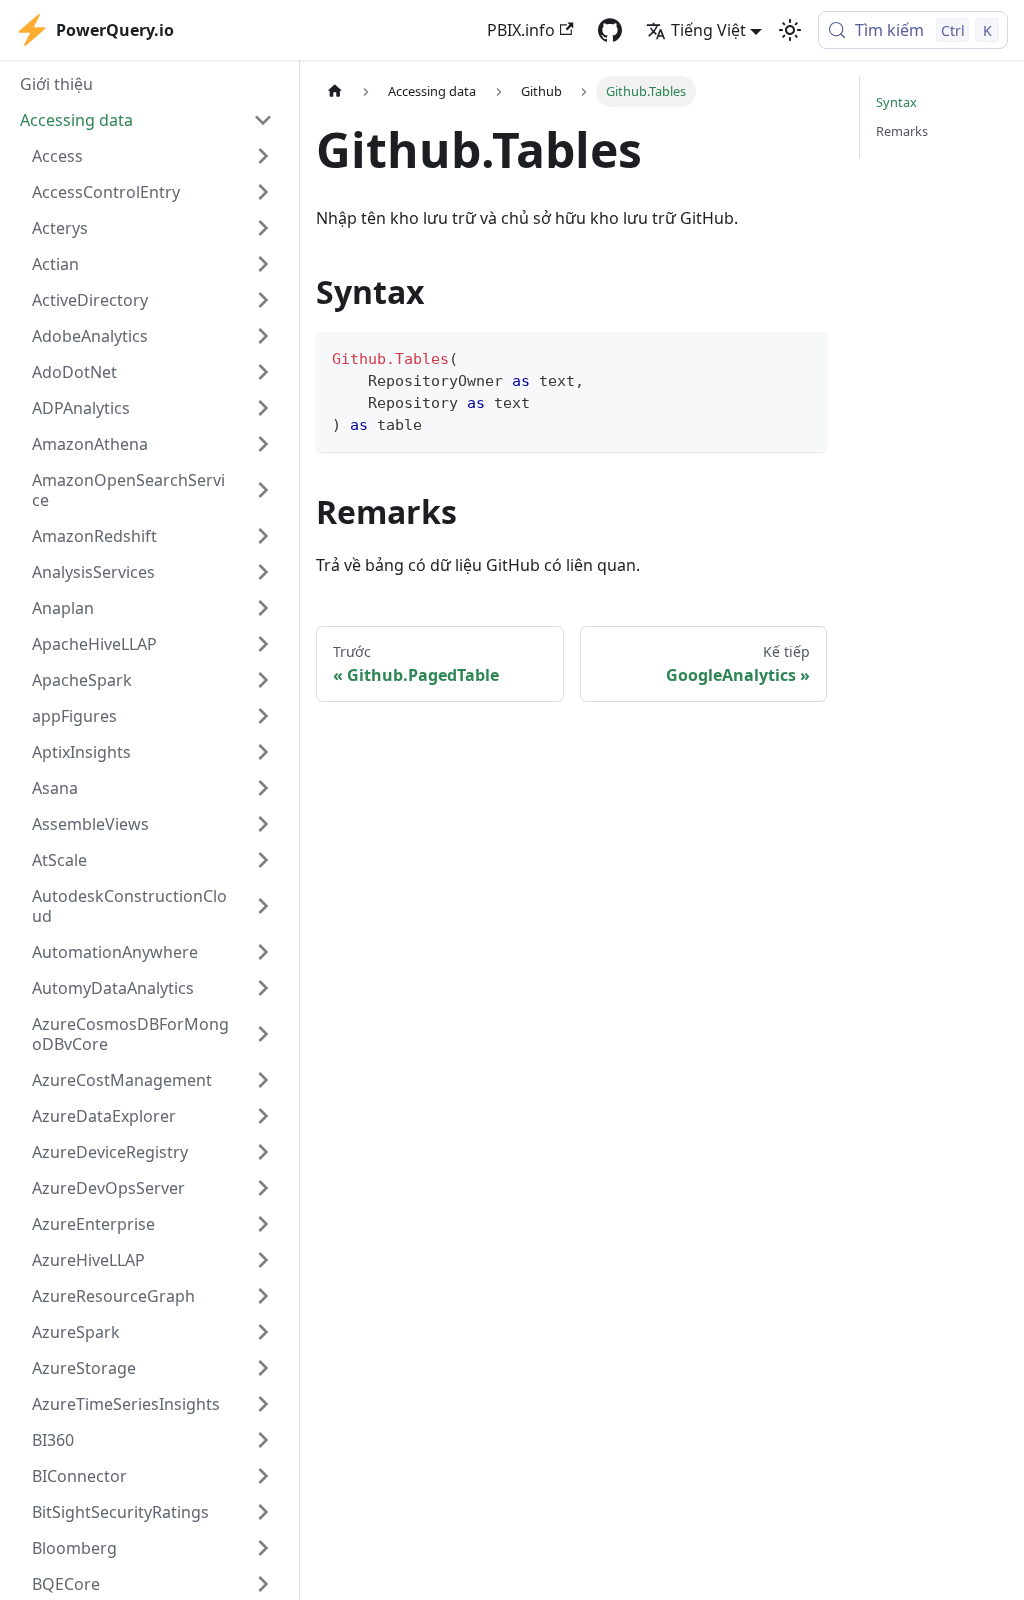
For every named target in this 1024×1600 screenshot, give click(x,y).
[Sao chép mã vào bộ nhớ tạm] (802, 356)
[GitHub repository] (610, 30)
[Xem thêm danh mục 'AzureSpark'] (263, 1332)
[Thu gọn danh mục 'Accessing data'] (263, 120)
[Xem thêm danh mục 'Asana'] (263, 788)
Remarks (902, 131)
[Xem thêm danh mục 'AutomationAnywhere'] (263, 952)
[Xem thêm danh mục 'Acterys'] (263, 228)
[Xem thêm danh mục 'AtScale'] (263, 860)
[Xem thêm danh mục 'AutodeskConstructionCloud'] (263, 906)
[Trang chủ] (335, 91)
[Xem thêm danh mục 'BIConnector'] (263, 1476)
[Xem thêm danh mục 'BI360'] (263, 1440)
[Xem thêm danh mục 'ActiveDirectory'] (263, 300)
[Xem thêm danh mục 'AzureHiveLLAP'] (263, 1260)
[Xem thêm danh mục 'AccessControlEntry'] (263, 192)
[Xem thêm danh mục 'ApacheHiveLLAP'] (263, 644)
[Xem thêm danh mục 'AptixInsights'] (263, 752)
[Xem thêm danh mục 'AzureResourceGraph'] (263, 1296)
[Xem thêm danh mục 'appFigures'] (263, 716)
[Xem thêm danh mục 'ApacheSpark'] (263, 680)
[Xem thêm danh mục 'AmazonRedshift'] (263, 536)
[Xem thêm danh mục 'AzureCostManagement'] (263, 1080)
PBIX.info (521, 30)
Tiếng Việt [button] (708, 30)
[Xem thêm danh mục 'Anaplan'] (263, 608)
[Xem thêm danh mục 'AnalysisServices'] (263, 572)
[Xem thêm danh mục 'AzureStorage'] (263, 1368)
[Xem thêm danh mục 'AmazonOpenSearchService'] (263, 490)
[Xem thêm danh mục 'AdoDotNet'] (263, 372)
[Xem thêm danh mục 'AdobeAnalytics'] (263, 336)
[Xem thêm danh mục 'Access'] (263, 156)
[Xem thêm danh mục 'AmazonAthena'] (263, 444)
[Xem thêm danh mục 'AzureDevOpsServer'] (263, 1188)
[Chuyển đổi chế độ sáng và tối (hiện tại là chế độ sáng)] (790, 30)
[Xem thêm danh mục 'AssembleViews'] (263, 824)
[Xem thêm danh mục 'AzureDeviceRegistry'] (263, 1152)
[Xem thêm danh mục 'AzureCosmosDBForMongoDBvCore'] (263, 1034)
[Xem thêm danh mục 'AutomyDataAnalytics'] (263, 988)
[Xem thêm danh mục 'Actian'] (263, 264)
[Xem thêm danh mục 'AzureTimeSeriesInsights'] (263, 1404)
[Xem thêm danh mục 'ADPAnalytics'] (263, 408)
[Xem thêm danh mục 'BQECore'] (263, 1584)
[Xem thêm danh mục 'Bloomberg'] (263, 1548)
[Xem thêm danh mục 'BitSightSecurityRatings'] (263, 1512)
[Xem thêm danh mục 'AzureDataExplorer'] (263, 1116)
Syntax (896, 102)
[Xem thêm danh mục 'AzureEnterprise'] (263, 1224)
